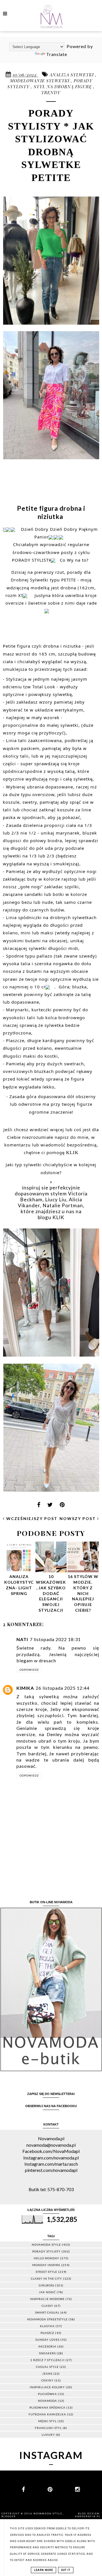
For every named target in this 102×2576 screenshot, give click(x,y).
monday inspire (46, 2265)
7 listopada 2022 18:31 (55, 1639)
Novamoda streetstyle (47, 2319)
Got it (66, 2570)
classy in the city (46, 2278)
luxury (48, 2435)
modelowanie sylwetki (40, 81)
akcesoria (47, 2346)
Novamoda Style (48, 2514)
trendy (51, 92)
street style (46, 2272)
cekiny (47, 2380)
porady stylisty (46, 2251)
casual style (47, 2367)
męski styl (47, 2421)
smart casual (47, 2312)
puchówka (47, 2394)
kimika (25, 1688)
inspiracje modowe (47, 2299)
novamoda (47, 2401)
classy (47, 2306)
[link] (43, 595)
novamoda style (46, 2245)
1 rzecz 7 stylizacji (47, 2360)
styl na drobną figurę (63, 87)
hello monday (46, 2258)
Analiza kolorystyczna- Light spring (19, 1585)
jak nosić (47, 2292)
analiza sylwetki (72, 75)
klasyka (47, 2326)
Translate (57, 54)
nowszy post (78, 1518)
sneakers (47, 2353)
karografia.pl (88, 2516)
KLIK (72, 1152)
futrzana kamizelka (47, 2414)
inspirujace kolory (47, 2387)
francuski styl (48, 2428)
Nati (22, 1639)
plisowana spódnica (47, 2407)
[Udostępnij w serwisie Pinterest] (62, 1506)
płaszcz (47, 2333)
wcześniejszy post (31, 1518)
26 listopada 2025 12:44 (63, 1688)
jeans (47, 2374)
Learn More (43, 2570)
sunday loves (47, 2340)
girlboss (46, 2285)
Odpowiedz (29, 1670)
